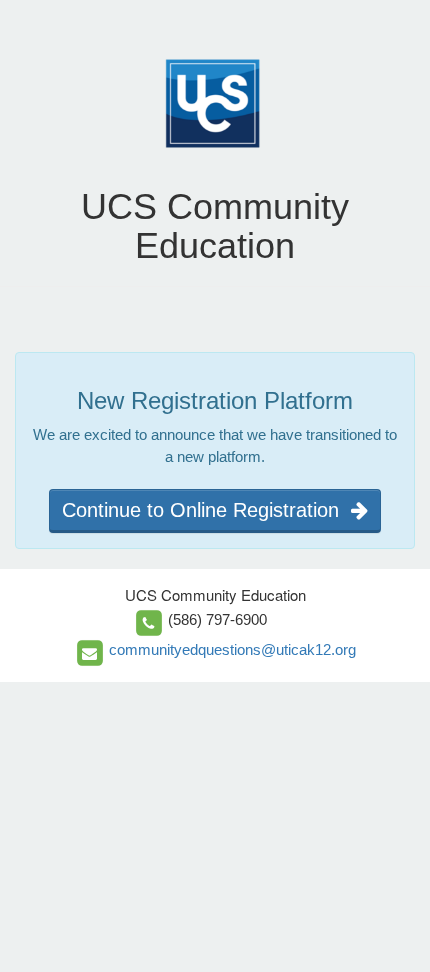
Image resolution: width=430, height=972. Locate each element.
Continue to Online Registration (206, 510)
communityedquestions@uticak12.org (232, 649)
